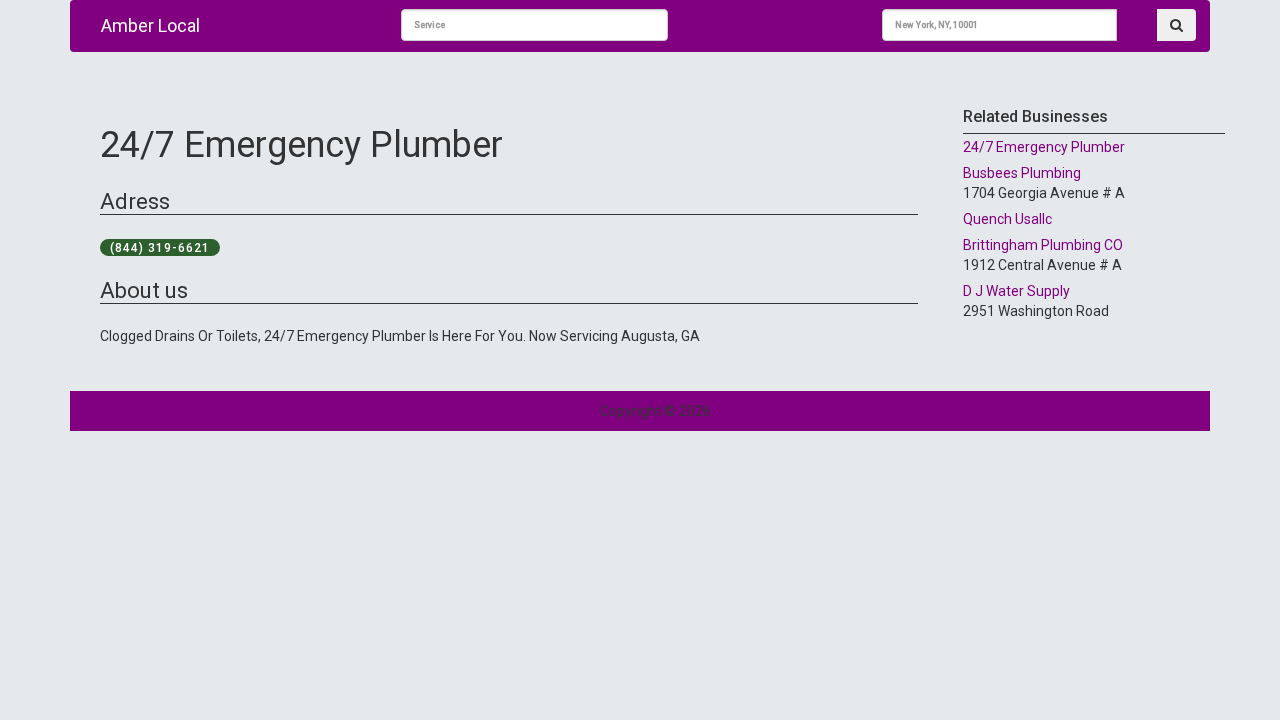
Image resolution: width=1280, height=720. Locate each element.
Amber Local (150, 25)
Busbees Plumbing (1022, 173)
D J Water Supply (1016, 291)
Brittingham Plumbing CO (1043, 245)
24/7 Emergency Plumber (1044, 147)
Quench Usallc (1007, 219)
